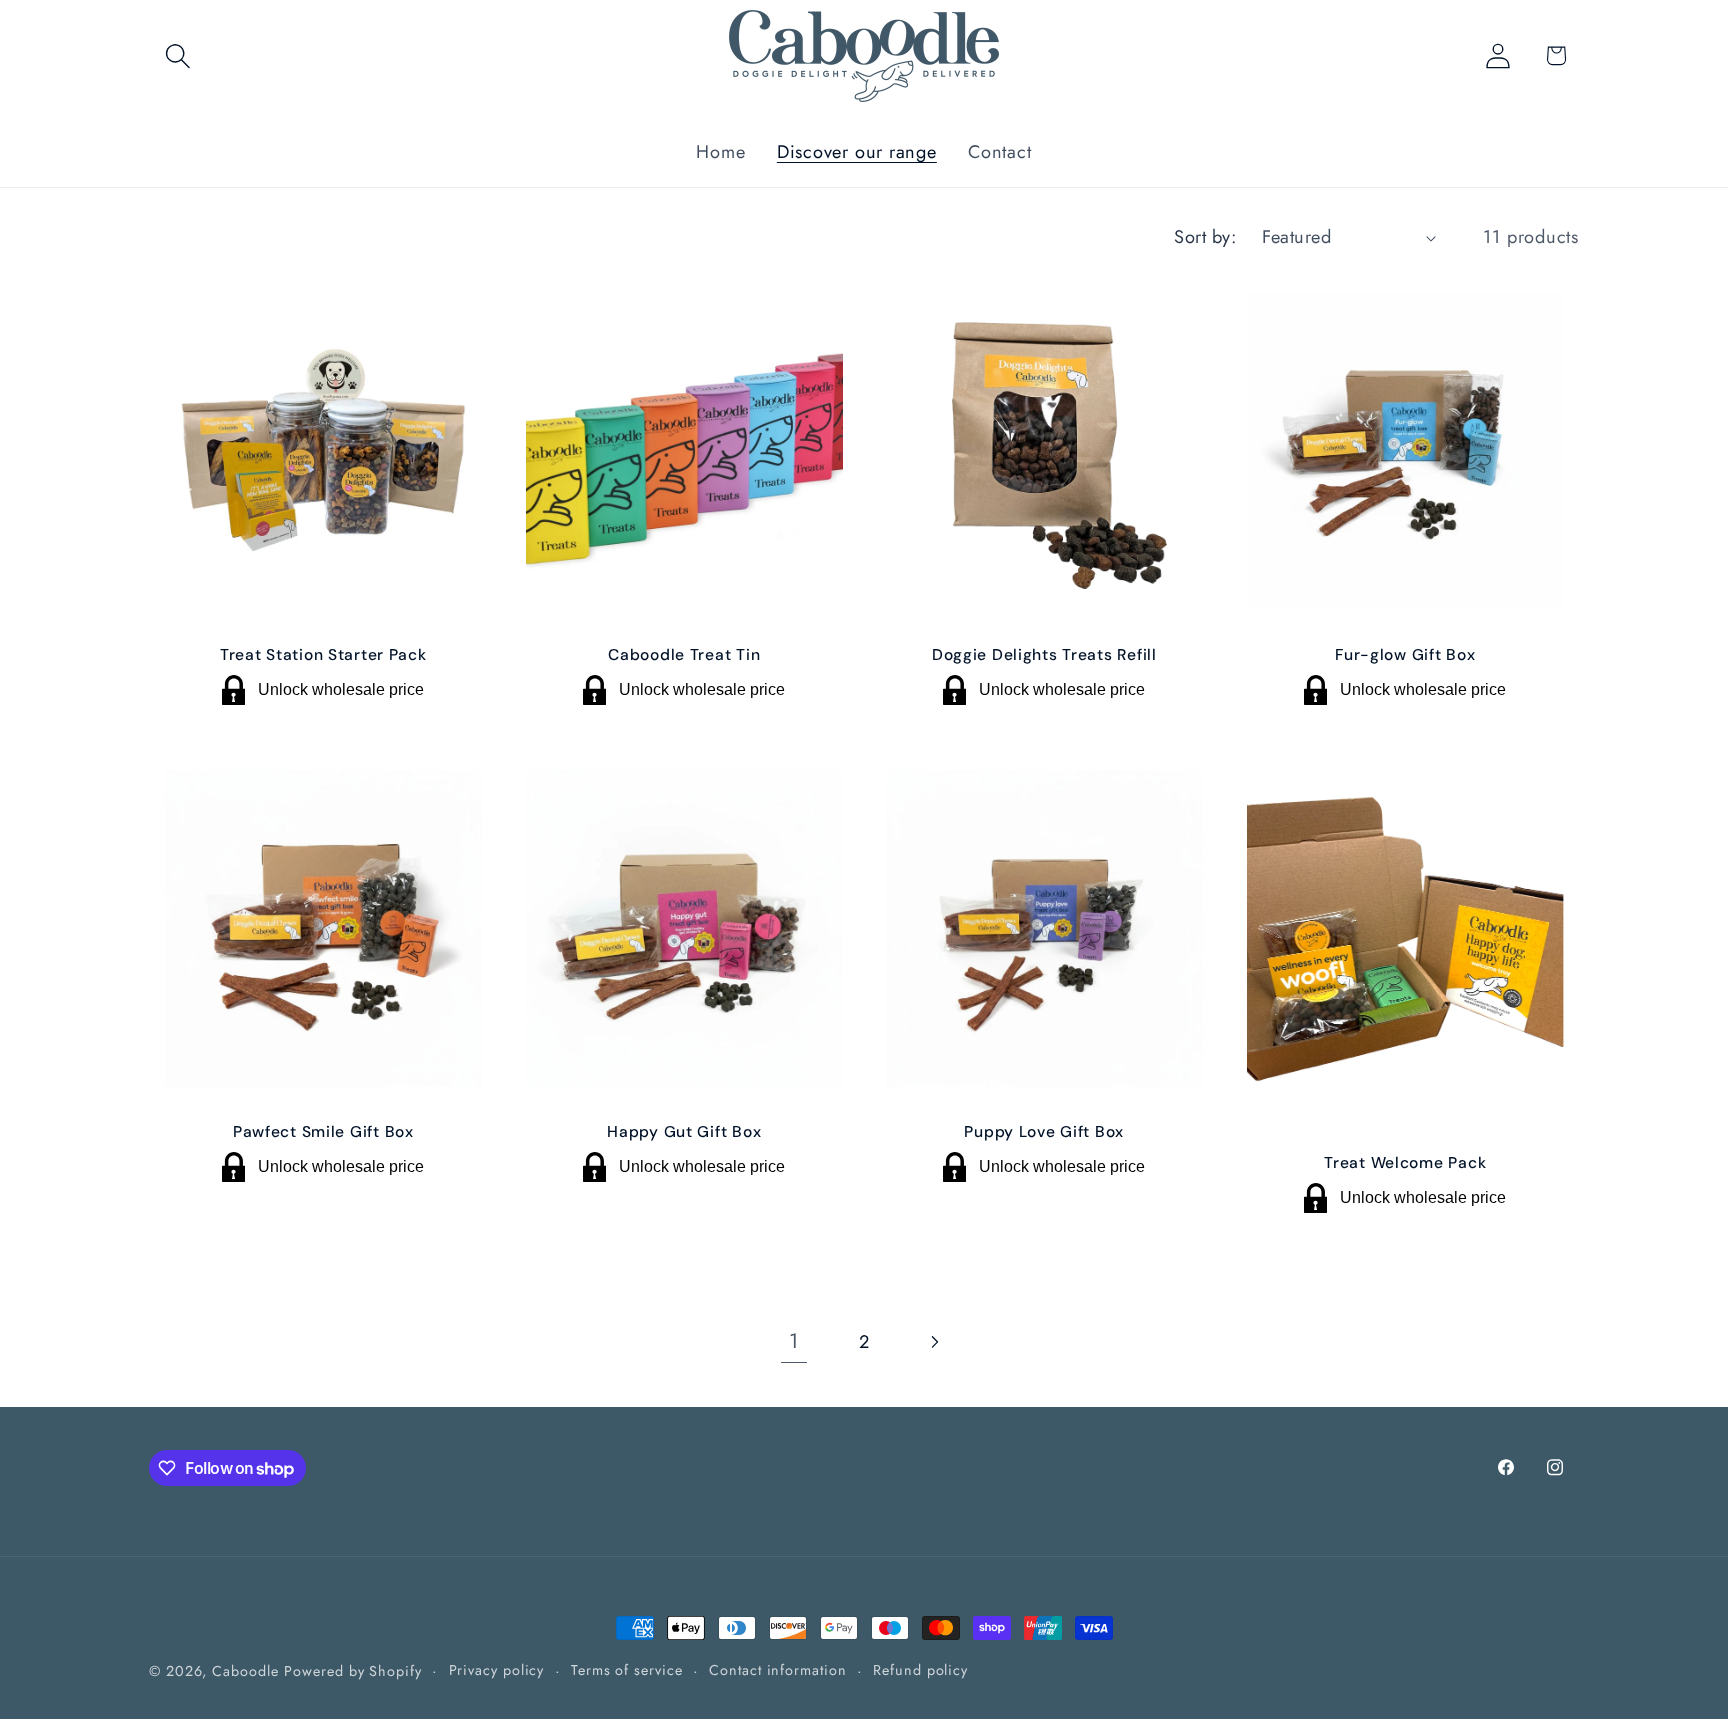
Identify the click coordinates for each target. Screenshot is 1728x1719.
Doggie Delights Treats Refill (1044, 655)
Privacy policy (497, 1670)
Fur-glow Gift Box (1405, 655)
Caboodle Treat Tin (684, 655)
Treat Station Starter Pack (323, 655)
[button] (177, 55)
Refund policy (920, 1670)
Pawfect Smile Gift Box (323, 1132)
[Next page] (934, 1342)
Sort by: (1205, 237)
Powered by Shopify (352, 1671)
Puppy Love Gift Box (1044, 1132)
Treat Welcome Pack (1405, 1162)
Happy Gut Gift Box (684, 1132)
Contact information (777, 1670)
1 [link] (794, 1341)
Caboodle (245, 1671)
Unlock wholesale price (341, 690)
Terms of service (627, 1670)
